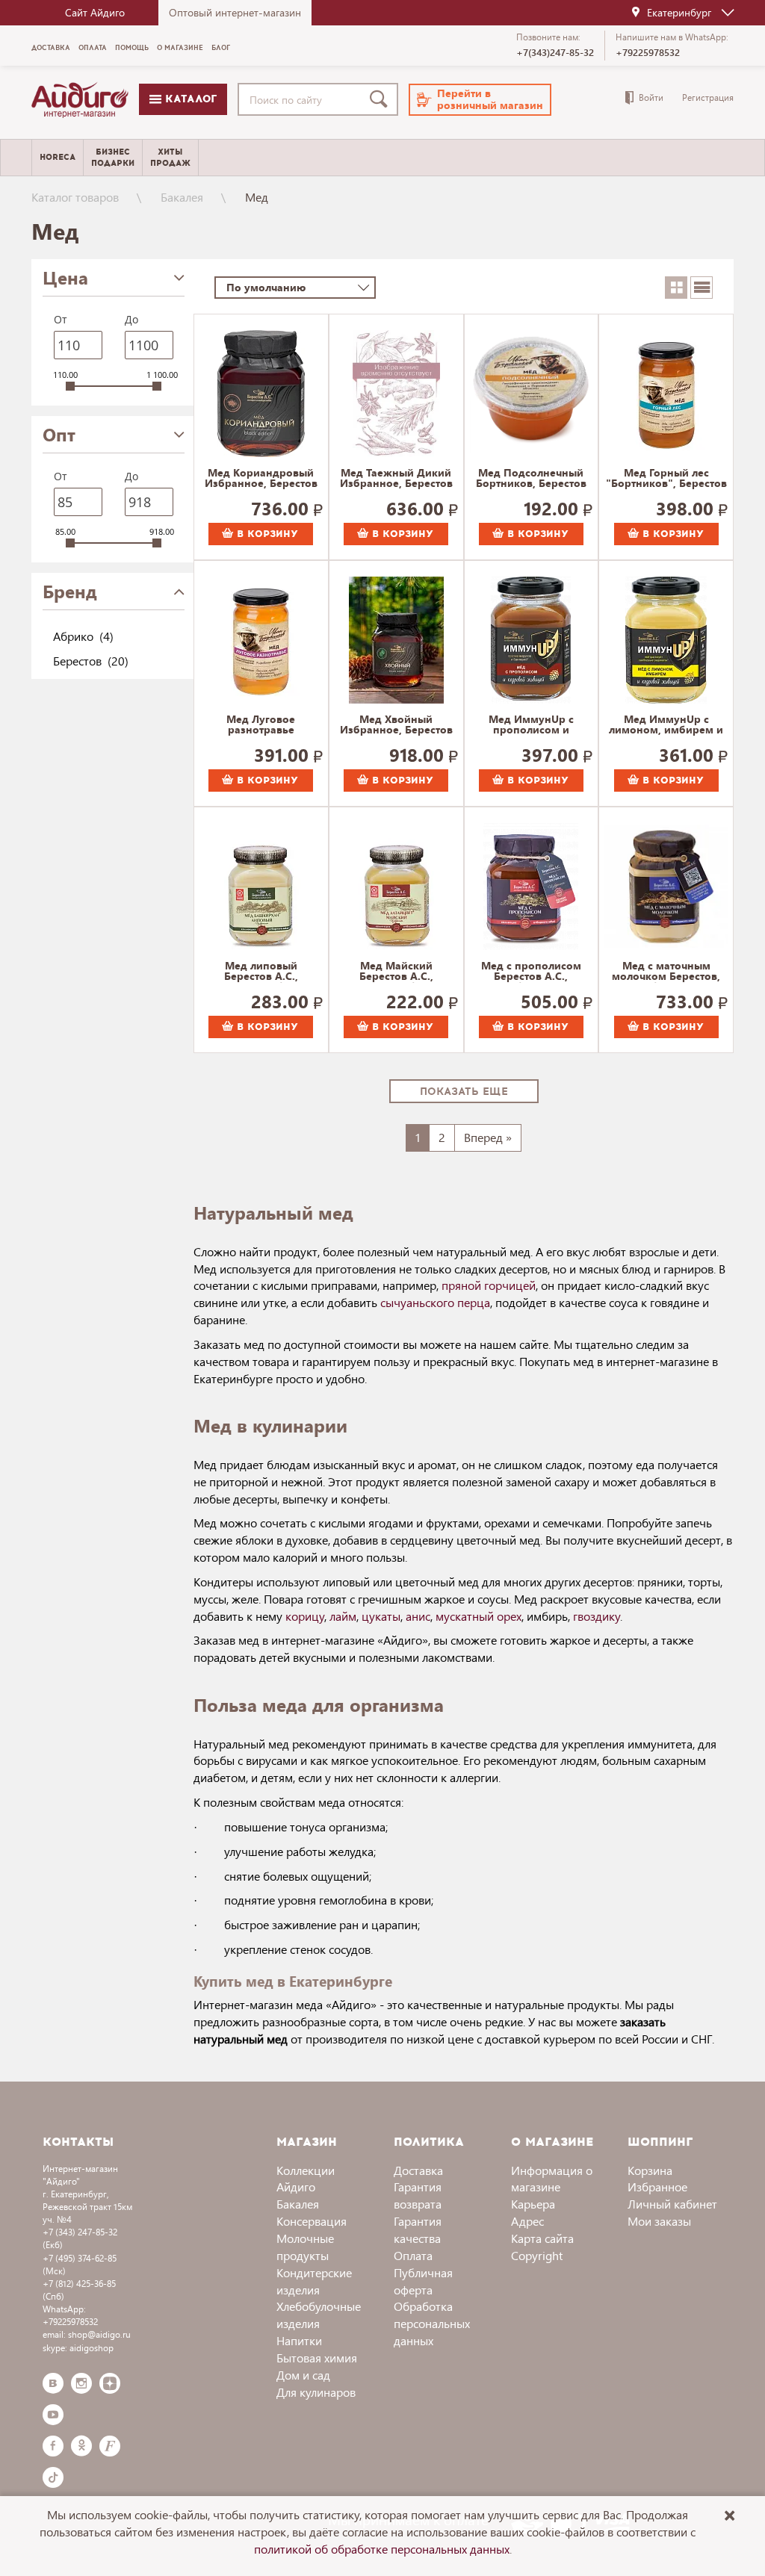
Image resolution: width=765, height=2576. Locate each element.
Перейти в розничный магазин (490, 99)
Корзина (650, 2170)
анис (418, 1616)
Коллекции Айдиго (306, 2179)
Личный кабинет (672, 2204)
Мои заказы (659, 2221)
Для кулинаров (316, 2392)
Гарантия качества (418, 2229)
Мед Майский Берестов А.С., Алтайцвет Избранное (396, 972)
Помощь (132, 48)
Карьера (533, 2204)
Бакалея (182, 197)
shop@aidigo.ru (99, 2334)
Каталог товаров (75, 197)
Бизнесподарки (113, 158)
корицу (305, 1616)
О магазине (180, 48)
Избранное (657, 2187)
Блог (221, 48)
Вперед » (488, 1137)
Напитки (299, 2340)
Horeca (58, 157)
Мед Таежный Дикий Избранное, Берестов (396, 479)
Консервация (312, 2221)
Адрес (527, 2221)
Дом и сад (303, 2375)
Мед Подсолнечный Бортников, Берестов (531, 479)
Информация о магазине (552, 2179)
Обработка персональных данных (432, 2323)
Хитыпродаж (170, 158)
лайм (343, 1616)
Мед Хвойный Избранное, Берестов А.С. (396, 725)
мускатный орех (478, 1616)
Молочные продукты (305, 2247)
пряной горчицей (489, 1285)
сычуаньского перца (435, 1302)
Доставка (51, 48)
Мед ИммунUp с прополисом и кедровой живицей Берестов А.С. (531, 725)
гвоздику (597, 1616)
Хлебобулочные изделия (319, 2315)
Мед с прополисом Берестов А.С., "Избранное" (531, 972)
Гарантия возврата (418, 2195)
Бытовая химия (317, 2358)
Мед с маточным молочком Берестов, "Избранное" (666, 972)
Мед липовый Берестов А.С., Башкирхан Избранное (261, 972)
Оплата (93, 48)
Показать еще (464, 1092)
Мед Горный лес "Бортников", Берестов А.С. (666, 479)
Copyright (537, 2255)
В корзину (266, 534)
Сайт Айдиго (95, 12)
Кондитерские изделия (314, 2281)
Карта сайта (542, 2238)
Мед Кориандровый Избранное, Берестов (261, 479)
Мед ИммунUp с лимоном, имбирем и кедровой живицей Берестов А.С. (666, 725)
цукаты (381, 1616)
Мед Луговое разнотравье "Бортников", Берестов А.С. (261, 725)
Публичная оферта (423, 2281)
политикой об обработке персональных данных (382, 2549)
